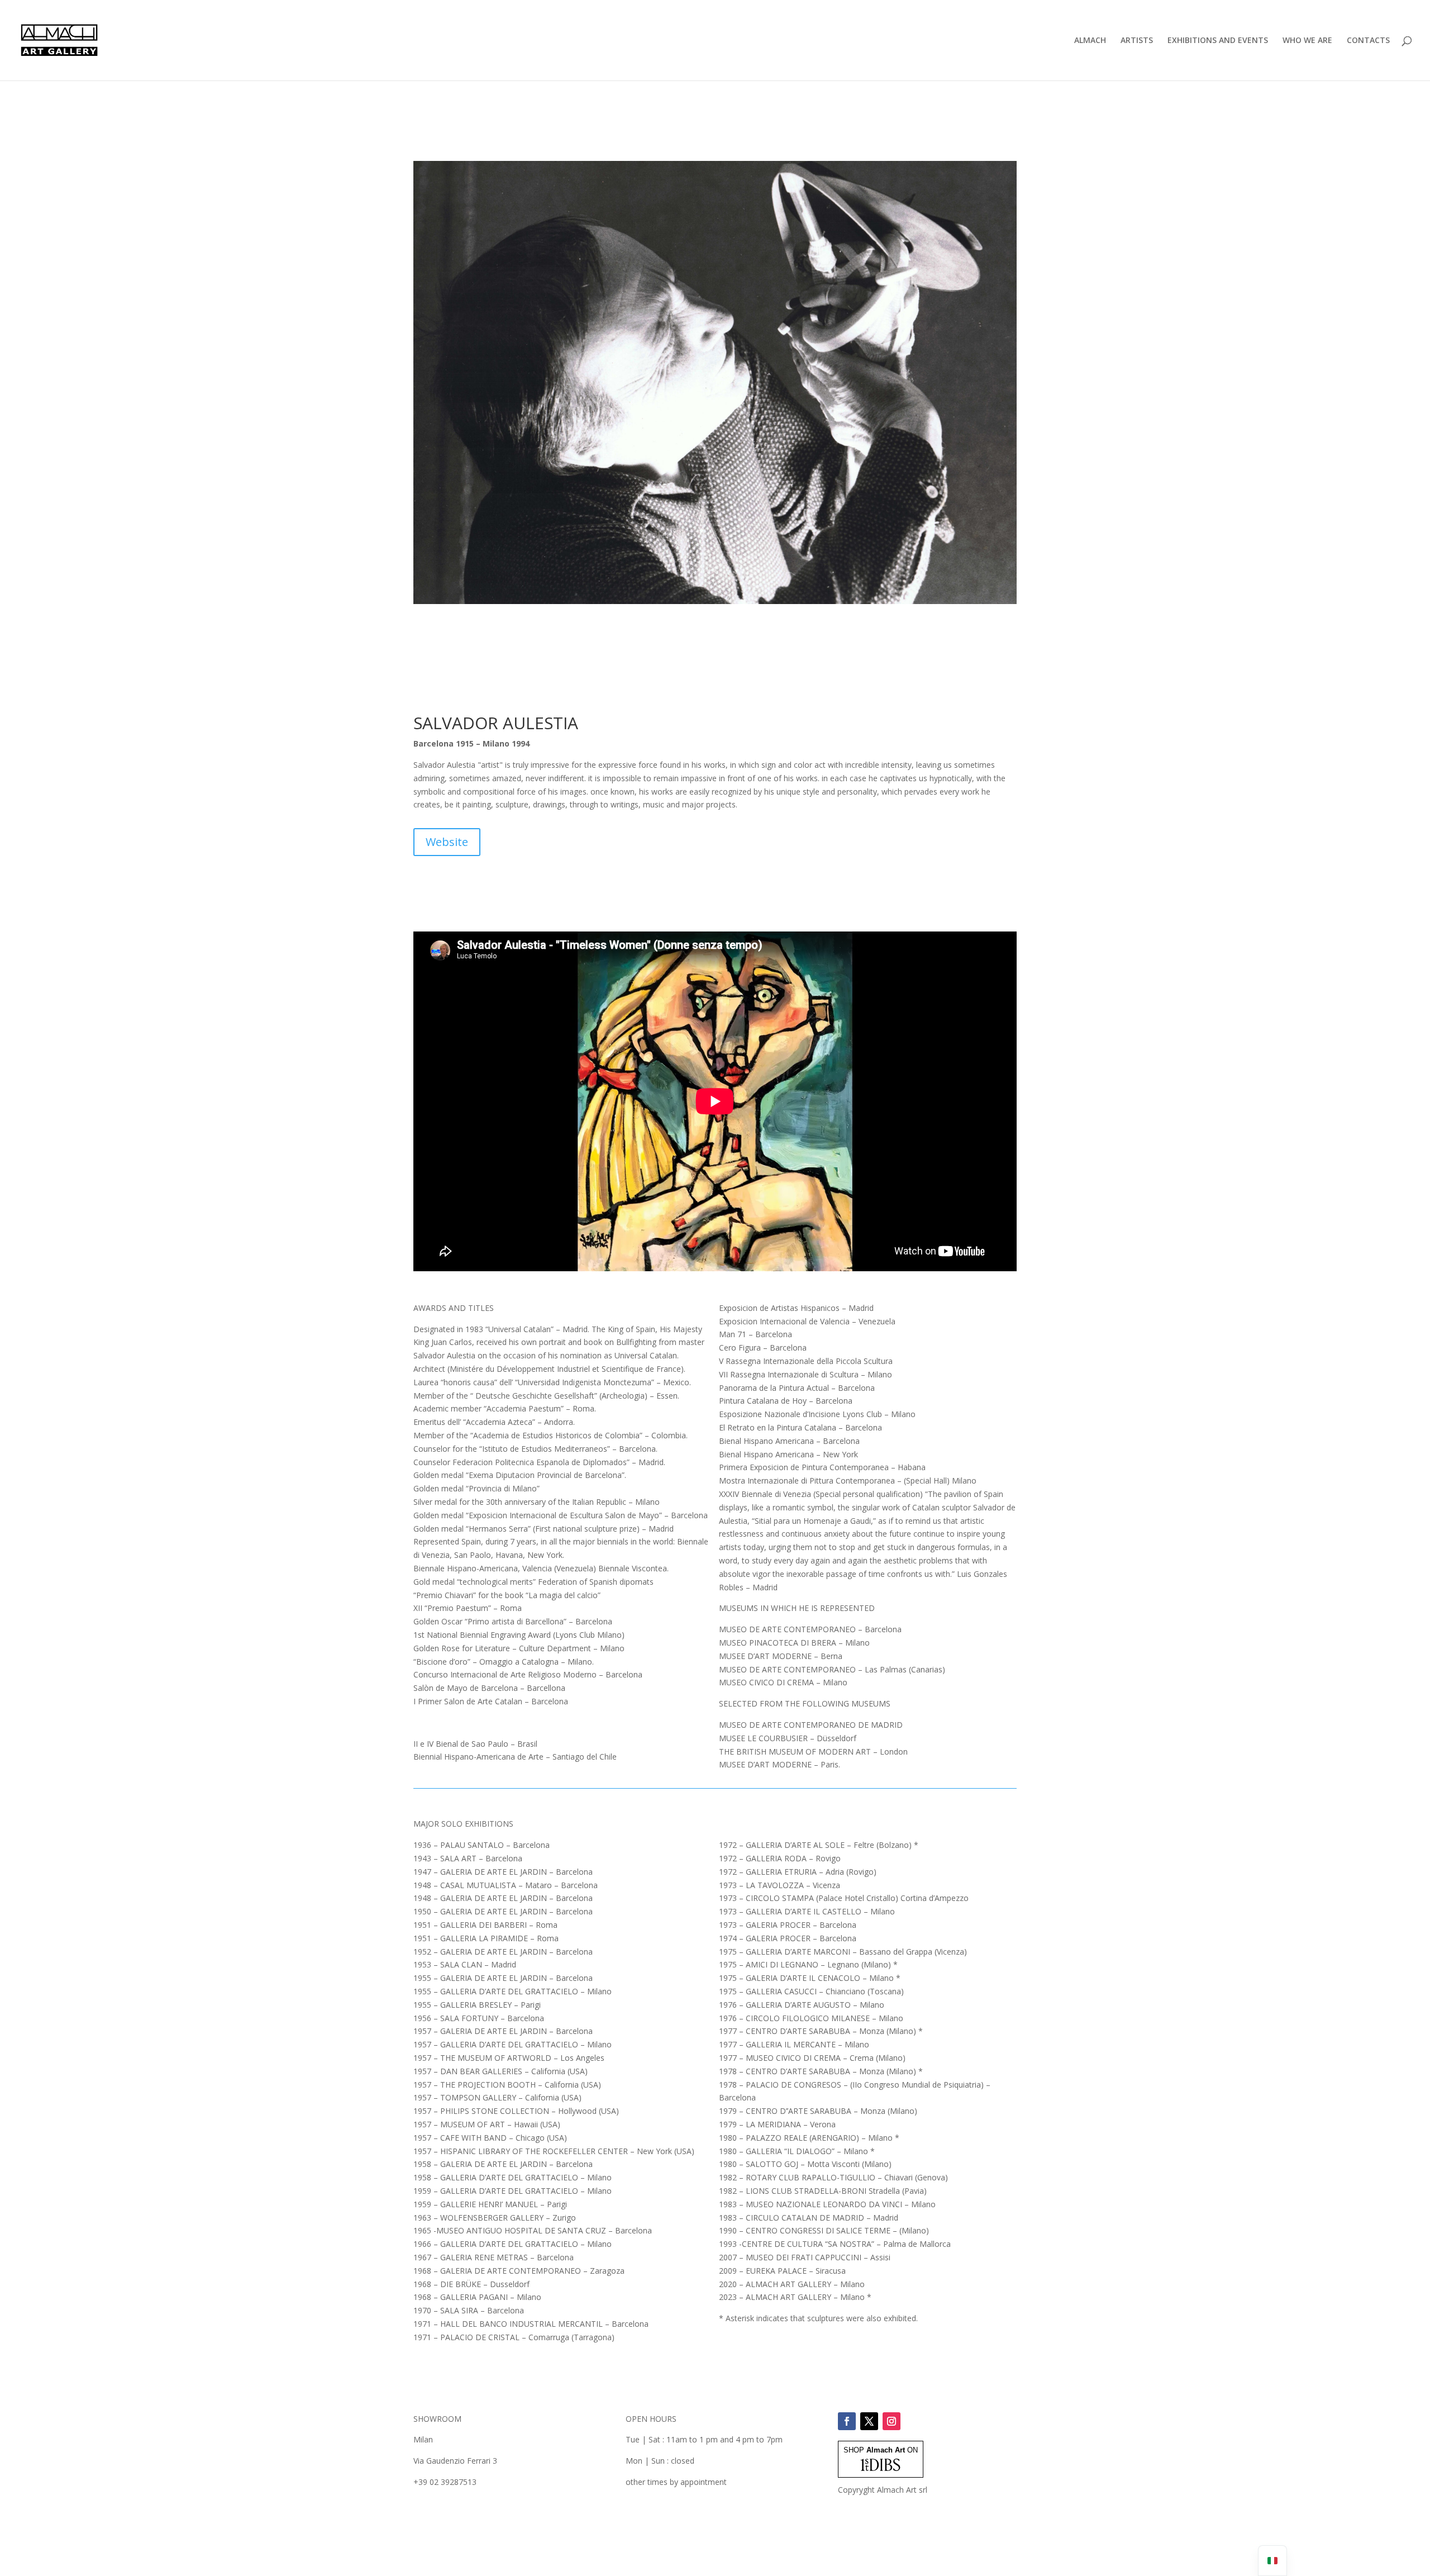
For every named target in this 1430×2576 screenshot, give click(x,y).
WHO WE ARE (1307, 41)
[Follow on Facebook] (847, 2421)
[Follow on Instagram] (892, 2421)
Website (447, 842)
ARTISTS (1137, 41)
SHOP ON (881, 2450)
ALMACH (1090, 41)
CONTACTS (1368, 41)
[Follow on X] (869, 2421)
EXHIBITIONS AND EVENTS (1218, 41)
